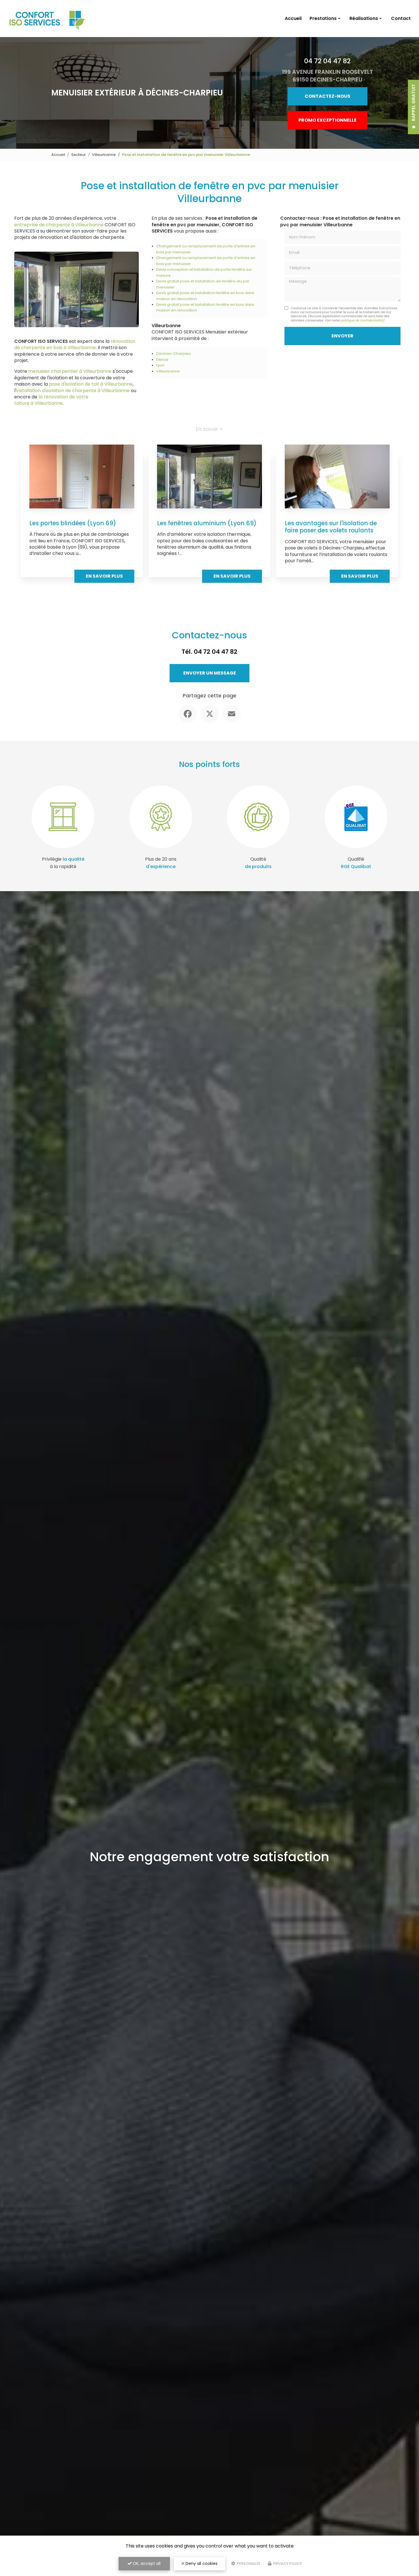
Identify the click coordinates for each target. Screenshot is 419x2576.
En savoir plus (104, 576)
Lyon (160, 365)
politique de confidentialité (362, 320)
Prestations (323, 18)
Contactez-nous (328, 96)
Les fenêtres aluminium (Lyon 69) (207, 523)
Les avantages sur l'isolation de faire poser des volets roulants (331, 527)
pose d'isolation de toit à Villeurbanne (91, 384)
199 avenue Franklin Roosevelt (328, 76)
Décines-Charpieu (173, 354)
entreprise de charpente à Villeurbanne (59, 225)
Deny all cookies (201, 2563)
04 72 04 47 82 (327, 61)
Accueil (293, 18)
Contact (401, 18)
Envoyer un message (210, 673)
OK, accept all (146, 2563)
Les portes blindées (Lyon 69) (73, 523)
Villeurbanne (104, 155)
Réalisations (364, 18)
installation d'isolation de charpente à (59, 391)
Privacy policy (287, 2564)
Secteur (79, 155)
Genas (162, 360)
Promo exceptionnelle (328, 120)
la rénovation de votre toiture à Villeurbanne (51, 400)
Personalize (248, 2564)
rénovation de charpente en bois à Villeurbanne (75, 344)
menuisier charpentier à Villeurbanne (70, 371)
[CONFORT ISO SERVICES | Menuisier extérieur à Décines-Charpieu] (48, 19)
